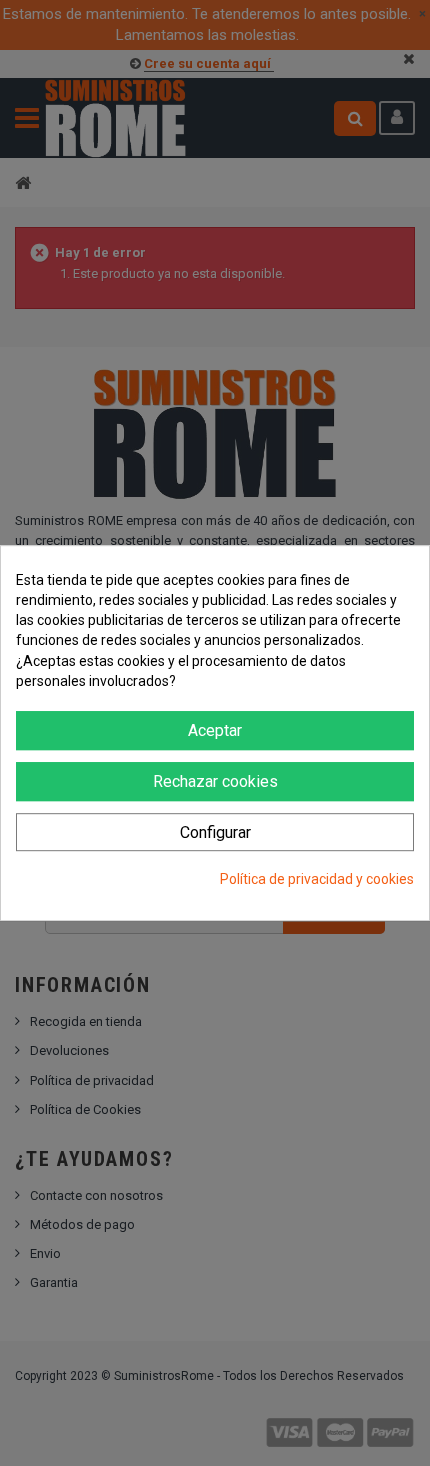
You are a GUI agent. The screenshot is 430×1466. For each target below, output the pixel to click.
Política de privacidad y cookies (317, 880)
